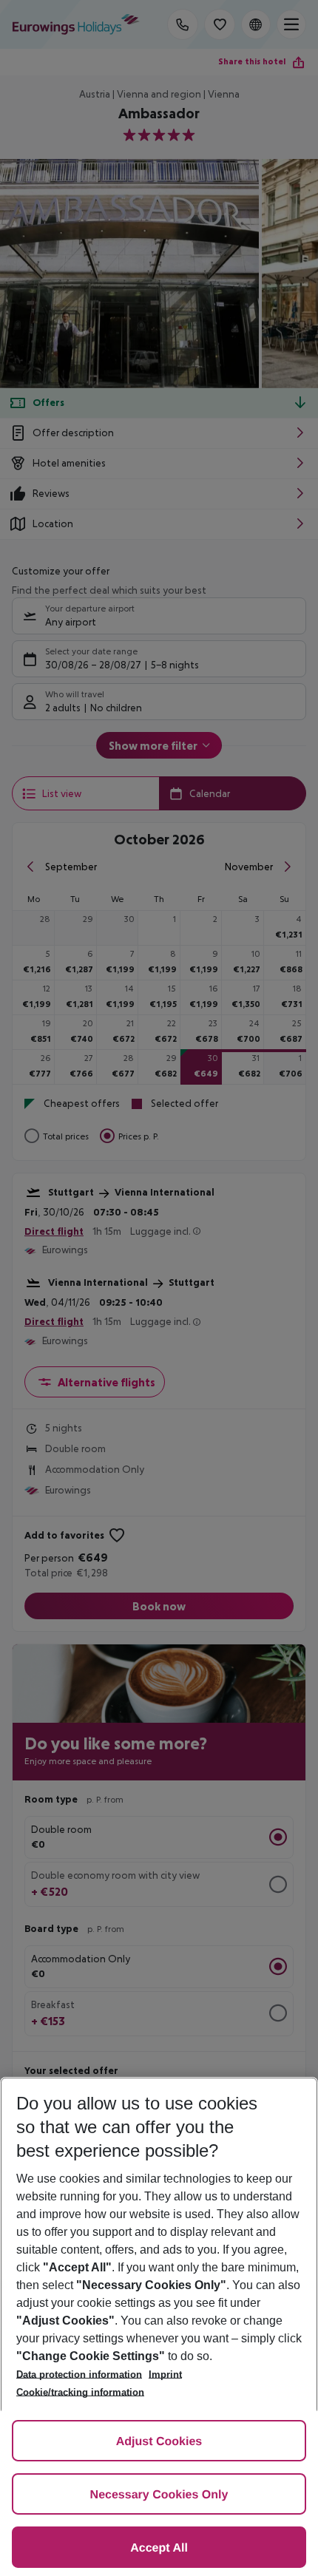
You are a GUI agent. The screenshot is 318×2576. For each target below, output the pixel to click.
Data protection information (79, 2375)
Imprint (165, 2375)
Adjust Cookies (159, 2442)
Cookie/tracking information (80, 2392)
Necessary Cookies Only (159, 2495)
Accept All (159, 2548)
